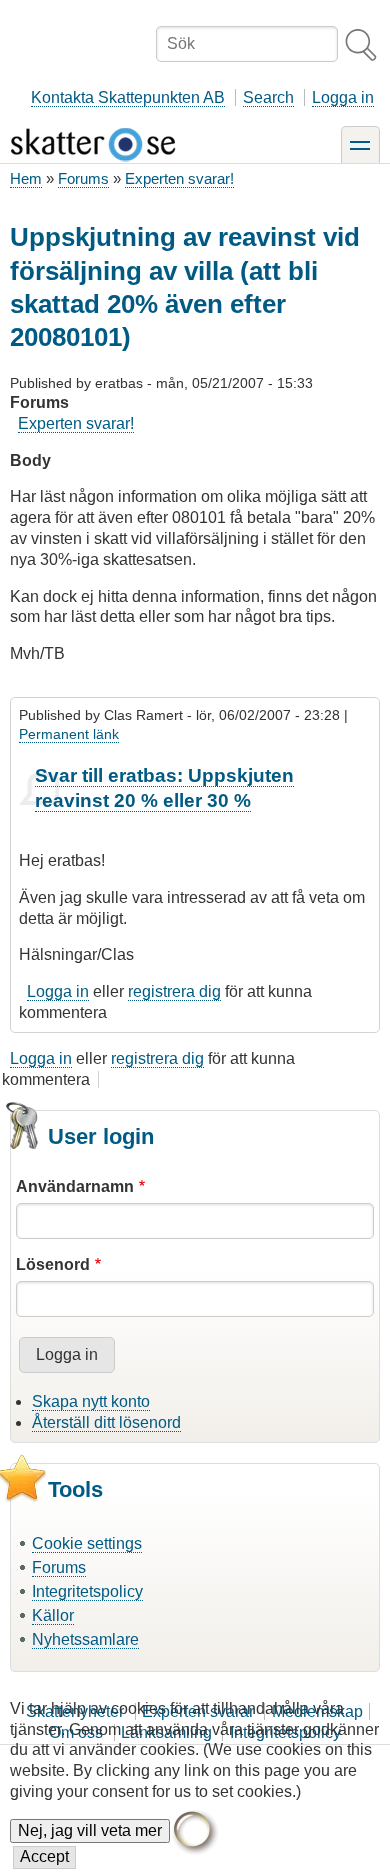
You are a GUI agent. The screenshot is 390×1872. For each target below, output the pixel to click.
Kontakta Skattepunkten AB (128, 97)
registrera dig (174, 991)
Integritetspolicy (87, 1591)
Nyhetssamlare (85, 1639)
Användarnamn (75, 1186)
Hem (26, 178)
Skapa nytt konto (91, 1401)
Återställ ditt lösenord (106, 1422)
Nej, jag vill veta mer (90, 1830)
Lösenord (53, 1264)
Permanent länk (69, 734)
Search (268, 97)
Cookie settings (87, 1543)
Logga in (343, 97)
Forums (83, 178)
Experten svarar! (179, 178)
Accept (44, 1856)
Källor (53, 1615)
